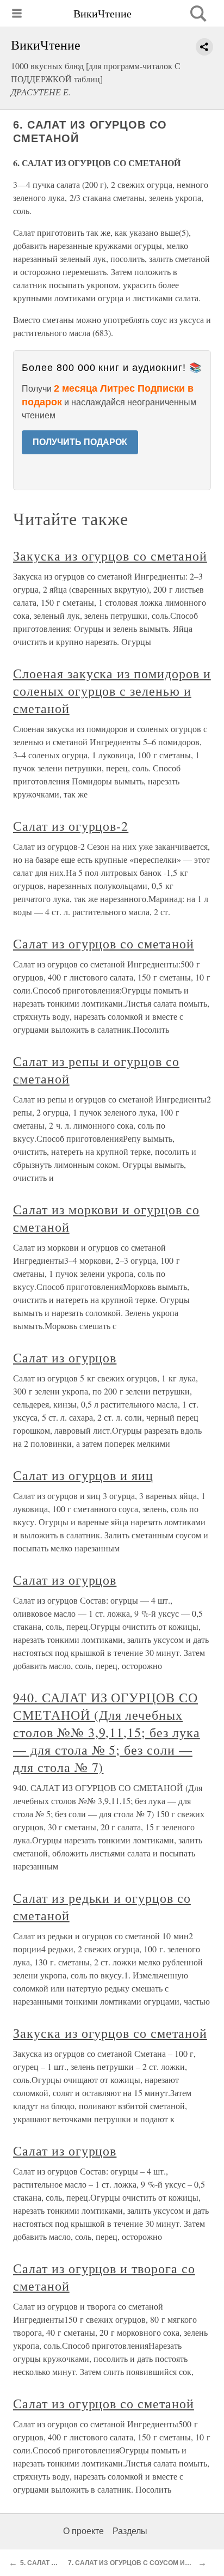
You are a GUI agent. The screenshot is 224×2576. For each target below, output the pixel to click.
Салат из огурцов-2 (71, 826)
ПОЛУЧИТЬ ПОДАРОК (80, 442)
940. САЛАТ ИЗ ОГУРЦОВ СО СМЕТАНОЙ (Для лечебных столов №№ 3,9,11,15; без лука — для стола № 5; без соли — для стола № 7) (107, 1732)
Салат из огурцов (65, 1357)
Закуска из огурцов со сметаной (110, 556)
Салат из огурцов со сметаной (104, 943)
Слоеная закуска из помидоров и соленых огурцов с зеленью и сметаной (112, 691)
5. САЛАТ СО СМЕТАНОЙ (60, 2563)
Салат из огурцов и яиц (83, 1475)
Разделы (130, 2531)
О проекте (83, 2531)
